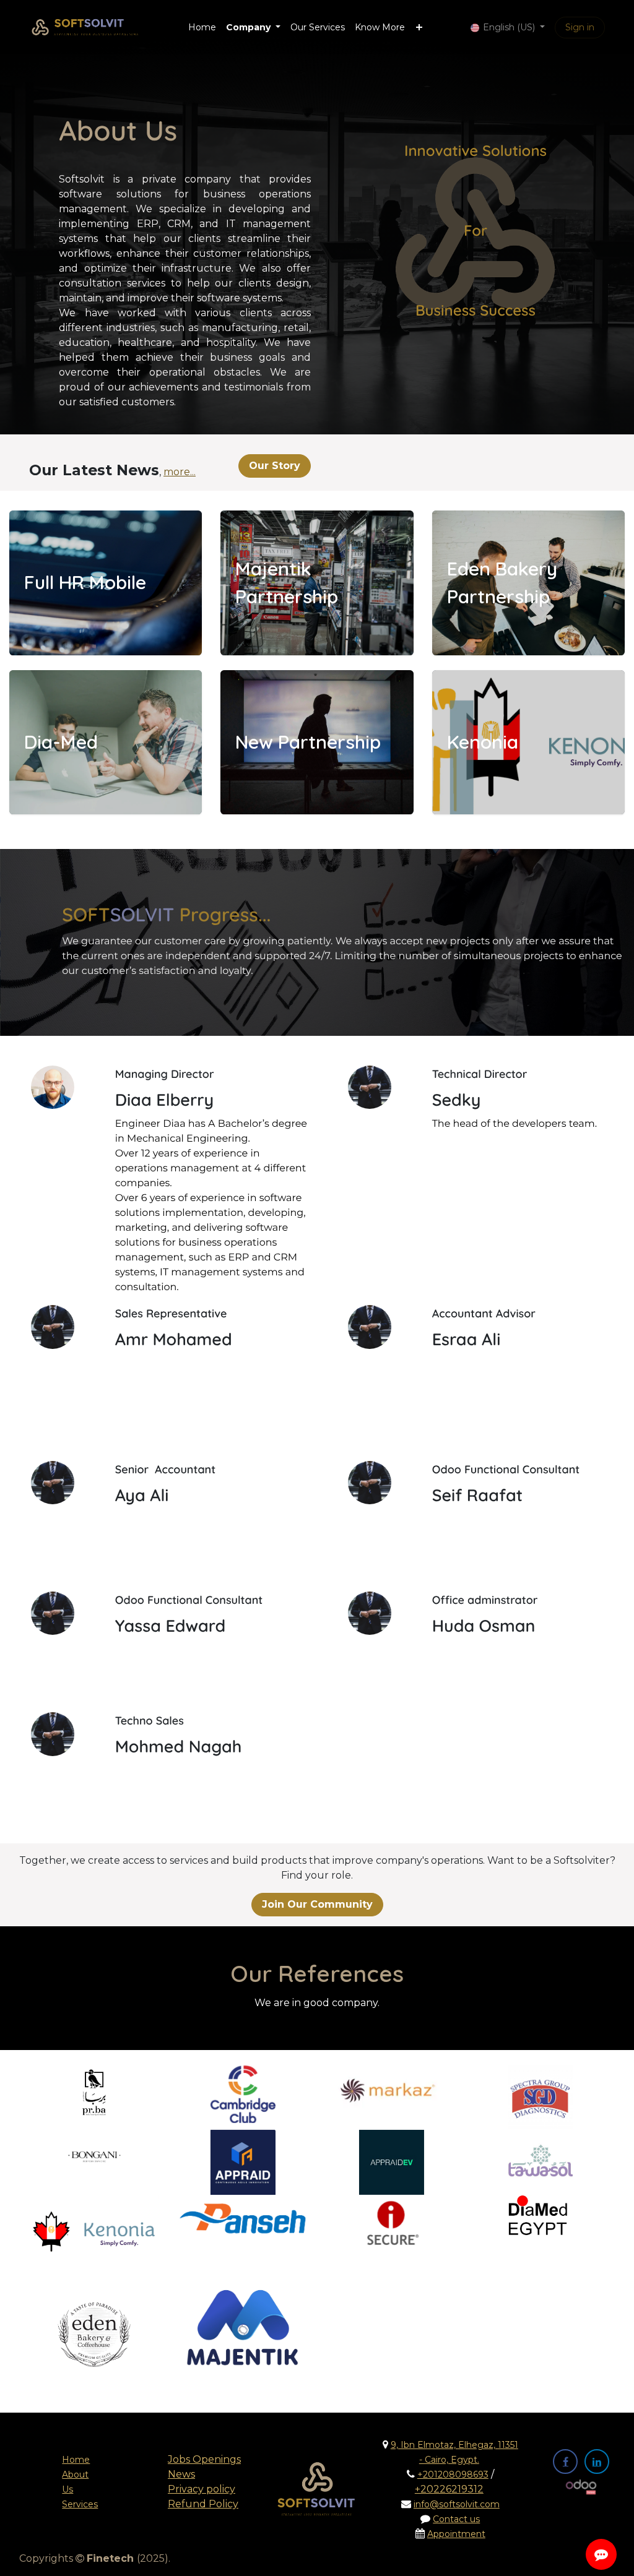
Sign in (580, 27)
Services (80, 2504)
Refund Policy (203, 2504)
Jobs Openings (204, 2459)
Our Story (275, 466)
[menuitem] (202, 28)
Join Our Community (317, 1904)
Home (76, 2460)
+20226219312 (449, 2489)
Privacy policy (202, 2489)
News (181, 2474)
